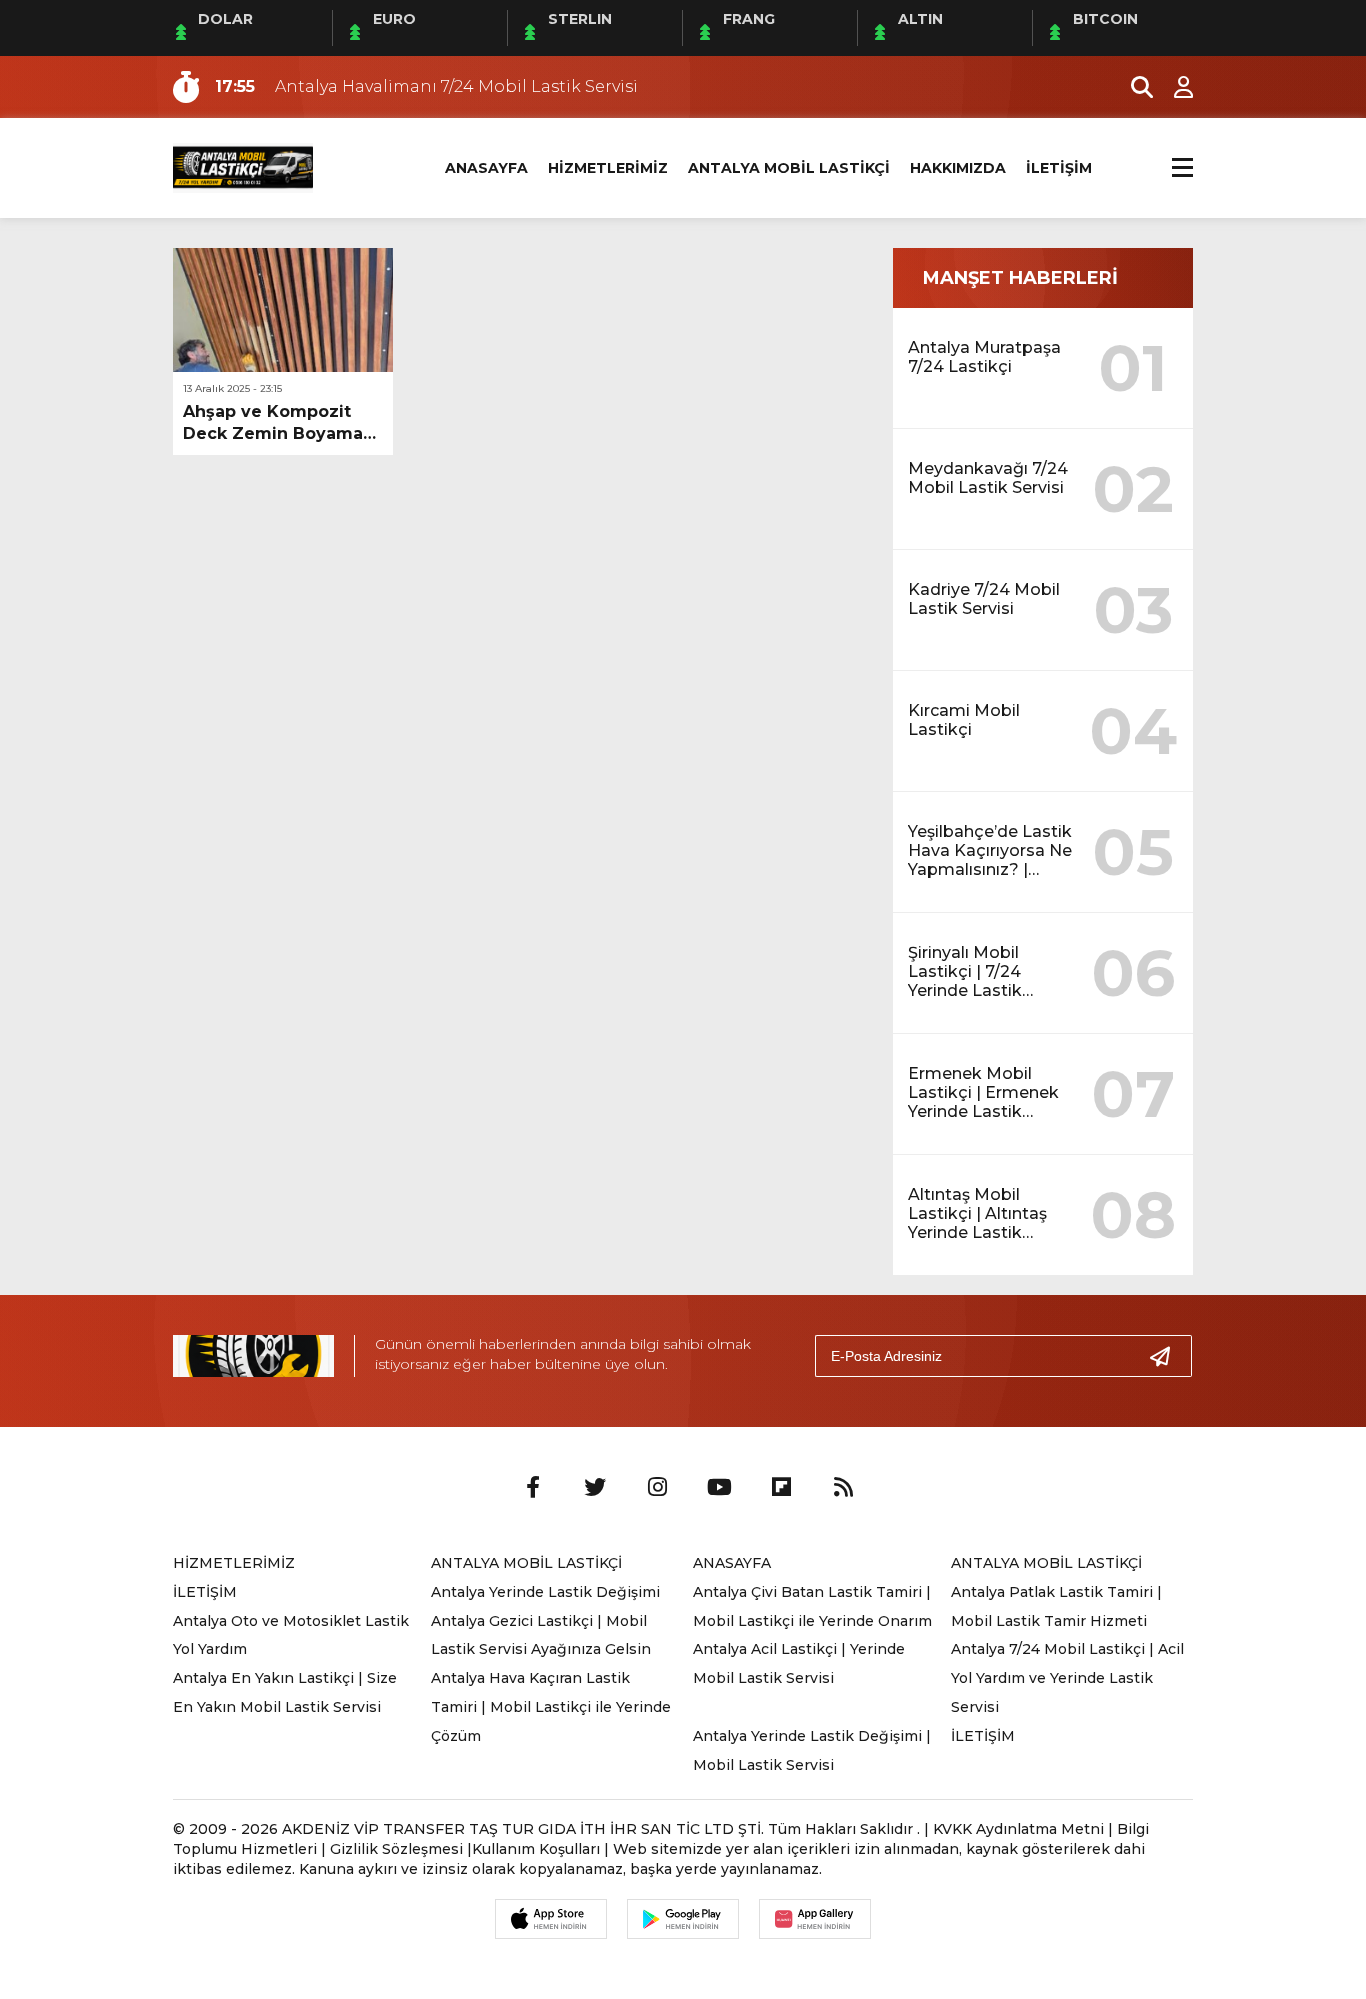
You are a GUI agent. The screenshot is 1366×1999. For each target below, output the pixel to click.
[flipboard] (781, 1488)
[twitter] (595, 1488)
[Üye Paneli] (1173, 87)
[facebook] (533, 1488)
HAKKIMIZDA (958, 168)
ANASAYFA (486, 168)
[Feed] (843, 1488)
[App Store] (551, 1919)
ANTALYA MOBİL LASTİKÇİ (789, 168)
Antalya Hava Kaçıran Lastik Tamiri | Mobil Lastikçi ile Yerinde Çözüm (551, 1707)
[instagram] (657, 1488)
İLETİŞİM (1059, 168)
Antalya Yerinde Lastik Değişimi (545, 1592)
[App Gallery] (815, 1919)
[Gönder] (1168, 1356)
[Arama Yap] (1133, 87)
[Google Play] (683, 1919)
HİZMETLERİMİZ (608, 168)
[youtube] (719, 1488)
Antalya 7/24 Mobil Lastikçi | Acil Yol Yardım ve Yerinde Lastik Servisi (1067, 1678)
